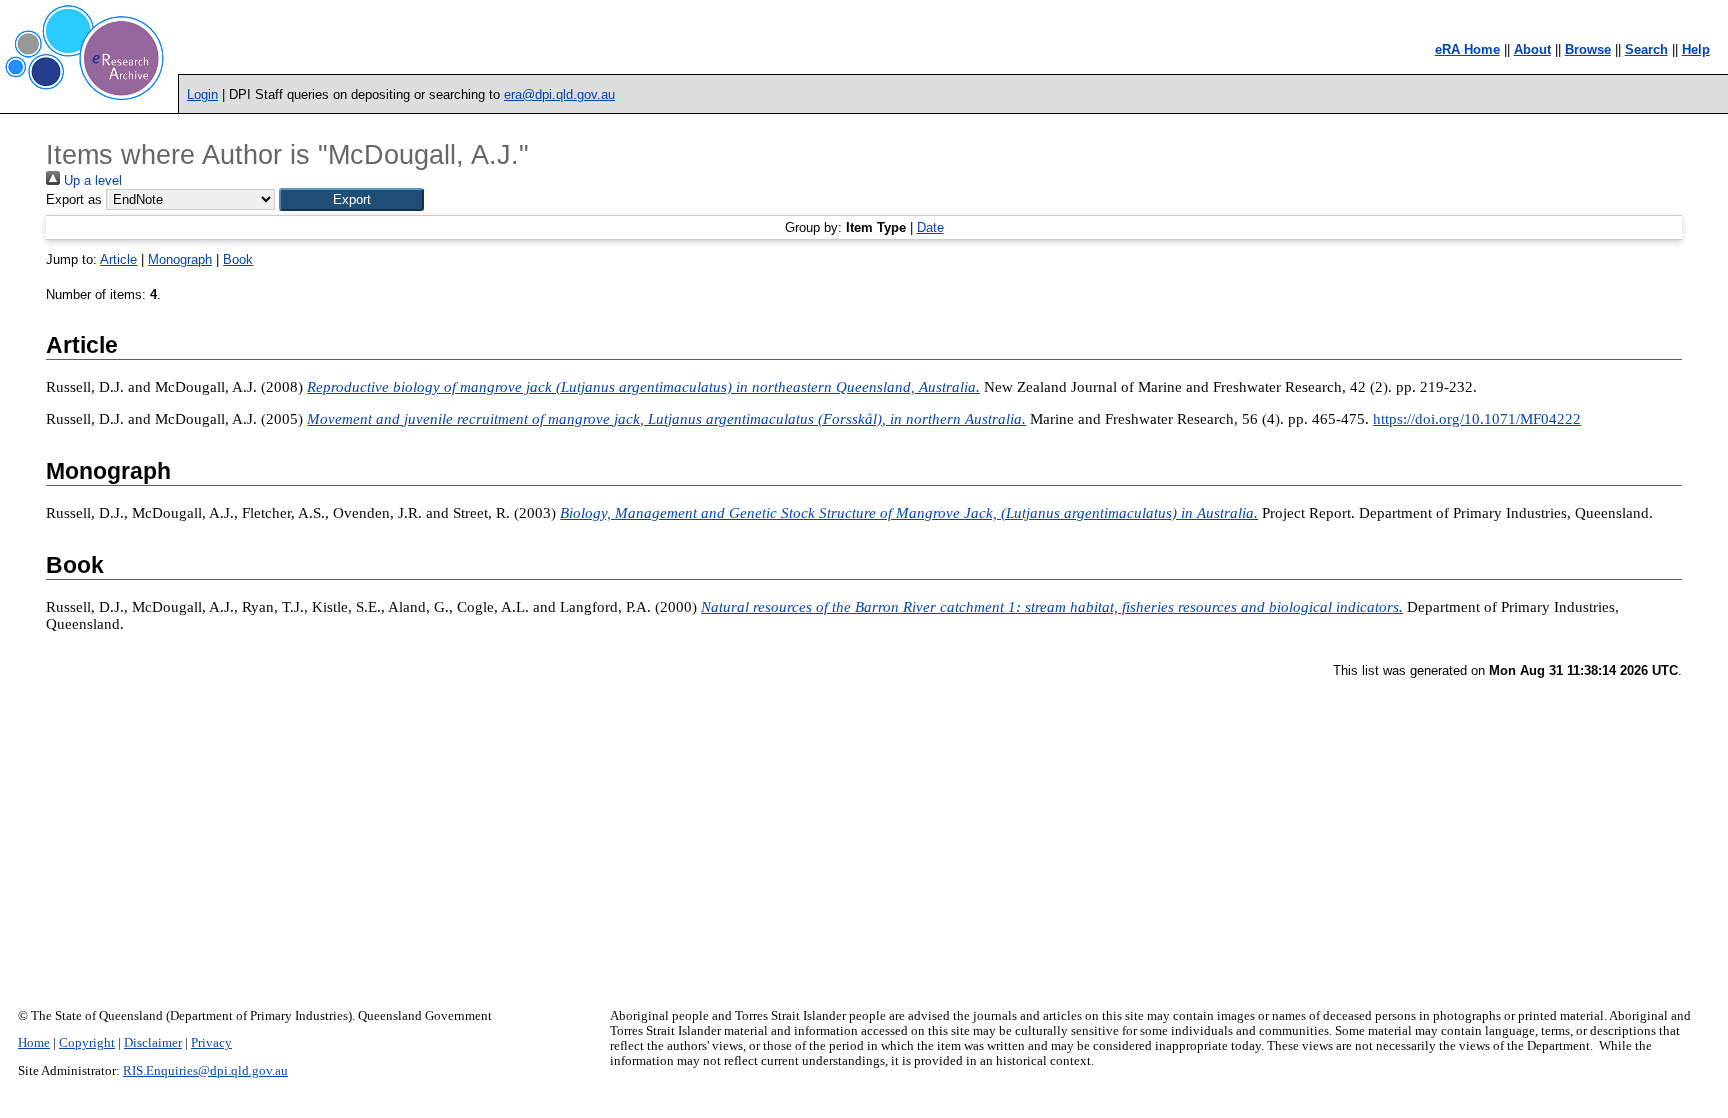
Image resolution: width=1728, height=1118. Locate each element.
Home (34, 1043)
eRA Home (1467, 49)
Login (202, 94)
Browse (1588, 49)
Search (1646, 49)
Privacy (211, 1043)
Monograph (180, 259)
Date (930, 227)
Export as (74, 199)
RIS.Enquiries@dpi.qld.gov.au (205, 1071)
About (1532, 49)
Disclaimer (153, 1043)
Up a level (91, 180)
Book (238, 259)
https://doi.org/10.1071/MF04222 (1477, 419)
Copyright (87, 1043)
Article (118, 259)
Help (1696, 49)
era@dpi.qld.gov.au (559, 94)
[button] (351, 199)
